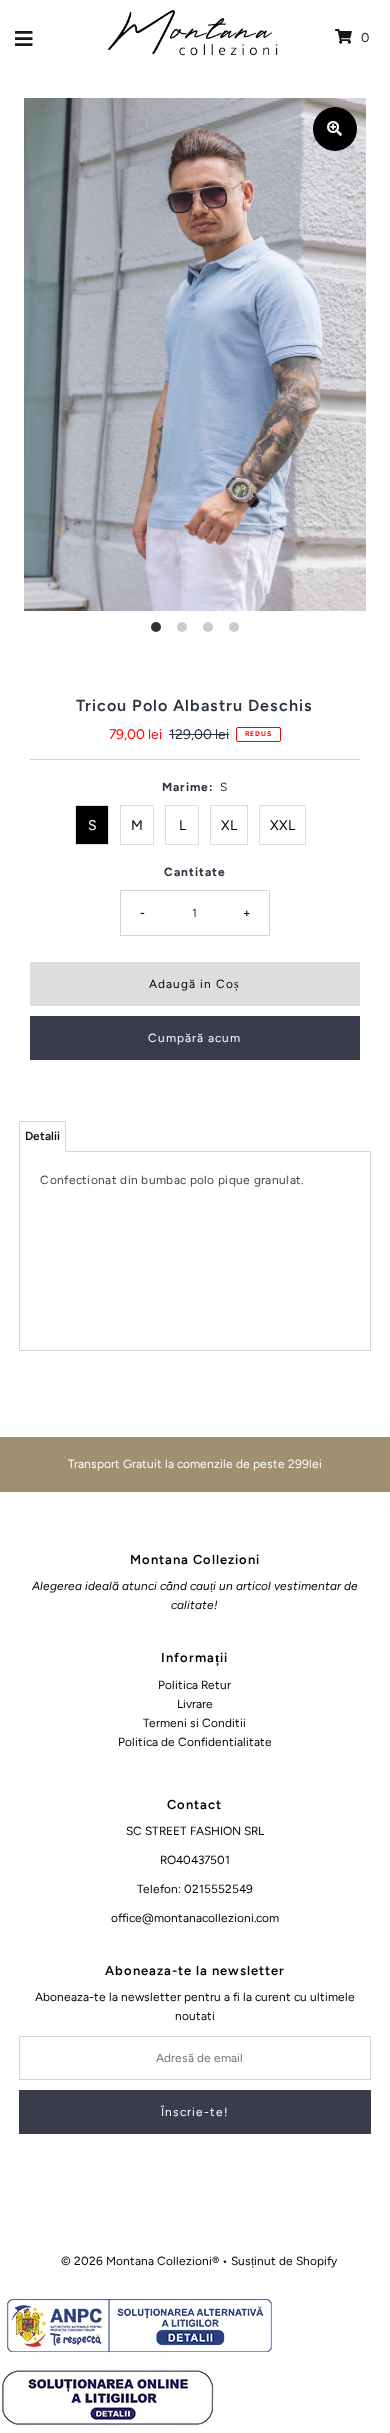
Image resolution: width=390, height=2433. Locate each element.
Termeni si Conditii (194, 1723)
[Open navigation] (24, 38)
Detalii (42, 1136)
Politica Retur (194, 1685)
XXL (282, 825)
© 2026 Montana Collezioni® (140, 2261)
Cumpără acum (194, 1038)
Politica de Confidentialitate (195, 1742)
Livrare (195, 1704)
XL (229, 825)
